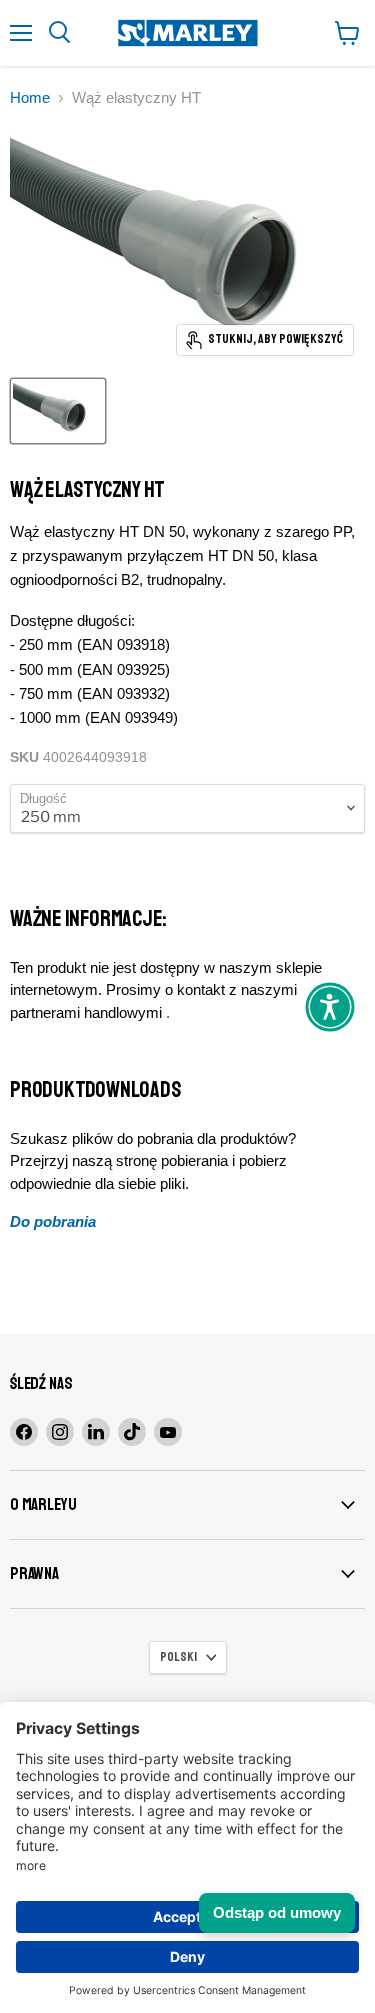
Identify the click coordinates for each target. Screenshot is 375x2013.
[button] (330, 1007)
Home (30, 97)
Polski (178, 1657)
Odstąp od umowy (277, 1912)
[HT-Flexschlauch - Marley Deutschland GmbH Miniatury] (58, 411)
